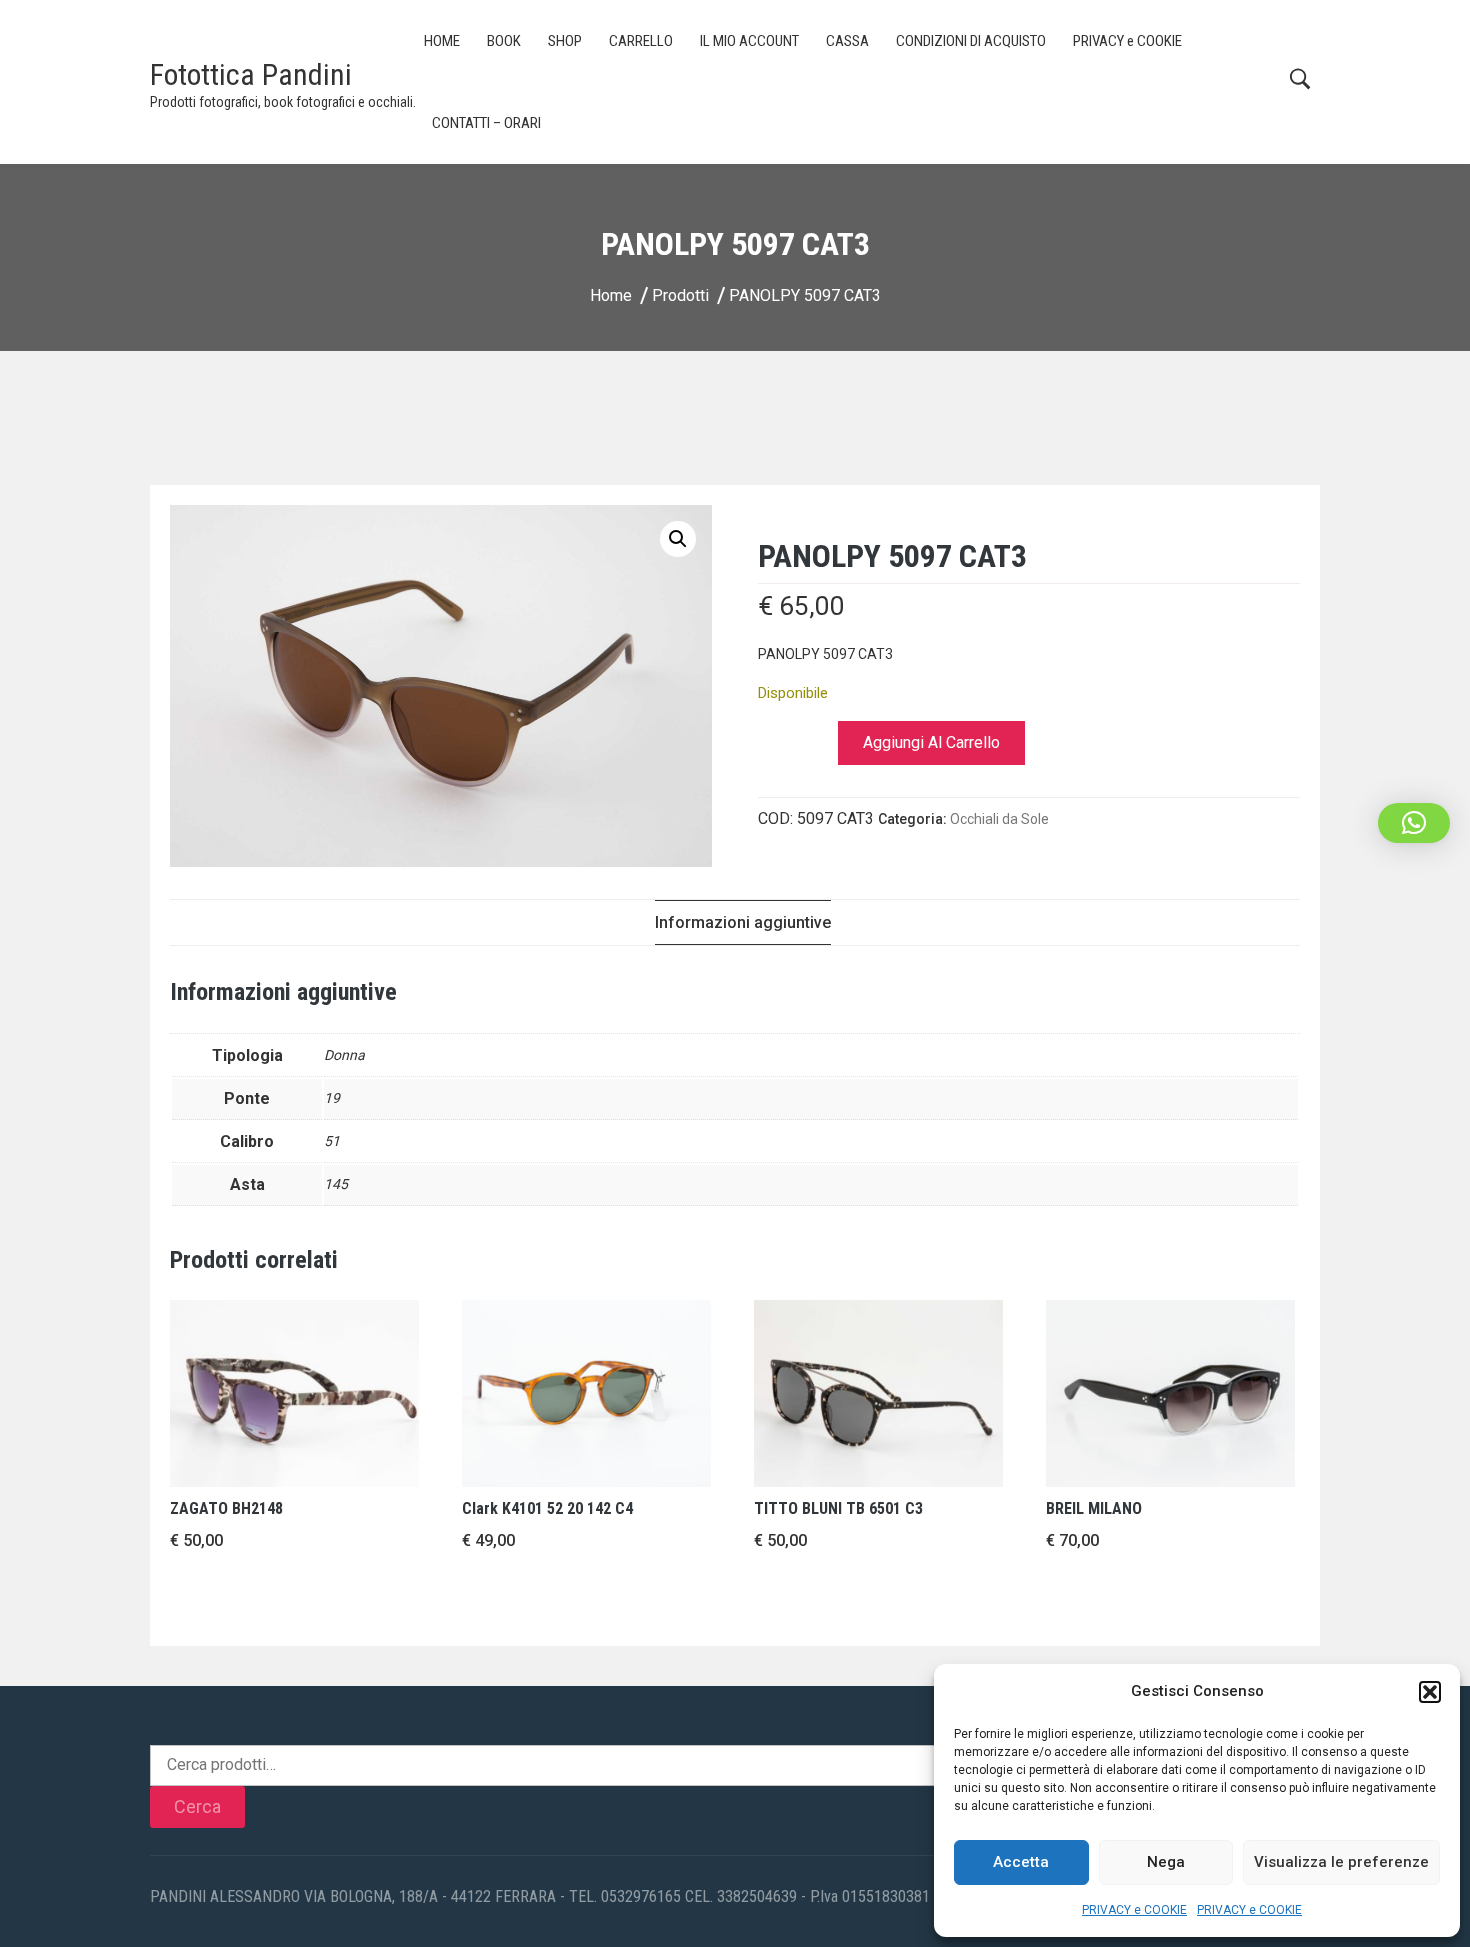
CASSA (847, 41)
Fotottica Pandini (251, 74)
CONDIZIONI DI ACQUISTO (971, 41)
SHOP (565, 41)
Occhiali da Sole (999, 819)
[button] (1430, 1692)
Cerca (197, 1806)
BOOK (504, 41)
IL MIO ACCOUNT (749, 41)
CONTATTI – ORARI (486, 123)
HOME (442, 41)
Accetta (1021, 1862)
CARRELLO (641, 41)
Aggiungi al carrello (931, 742)
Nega (1166, 1862)
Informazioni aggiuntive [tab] (743, 922)
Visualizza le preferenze (1341, 1862)
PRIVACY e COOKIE (1134, 1910)
